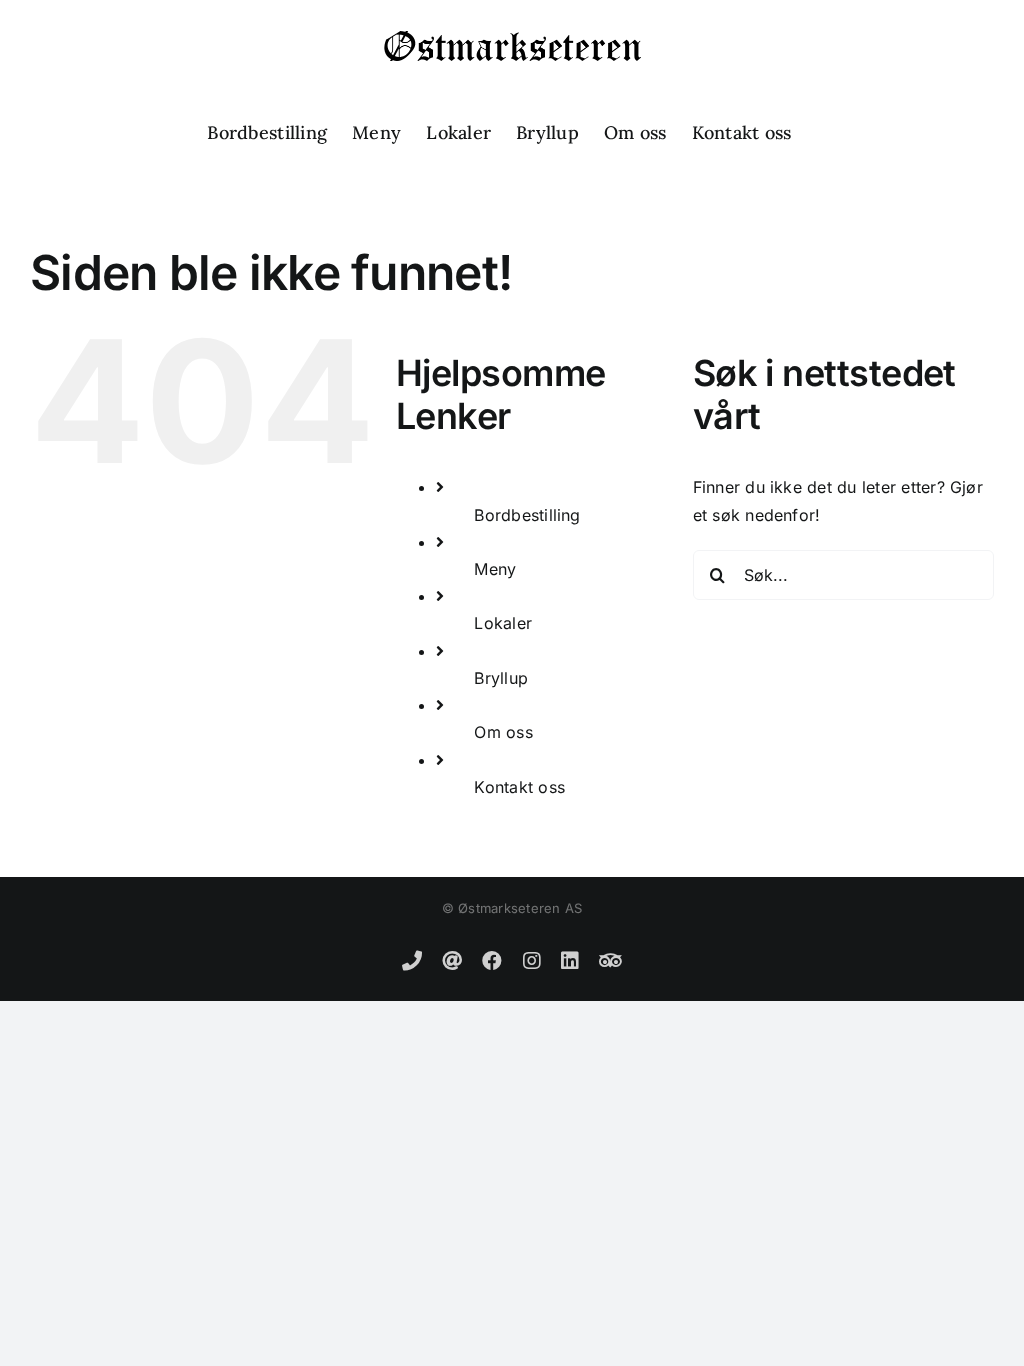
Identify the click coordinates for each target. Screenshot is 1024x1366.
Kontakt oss (519, 787)
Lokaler (503, 623)
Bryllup (501, 678)
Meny (495, 569)
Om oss (503, 732)
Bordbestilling (527, 515)
